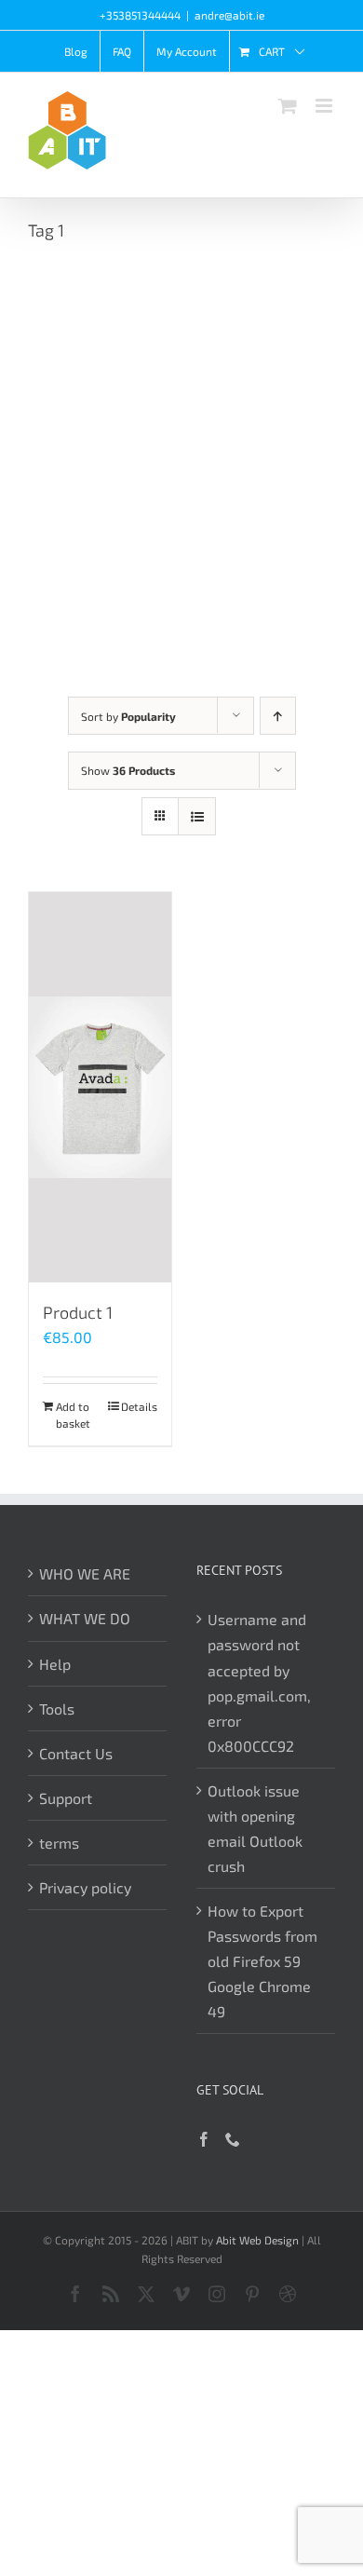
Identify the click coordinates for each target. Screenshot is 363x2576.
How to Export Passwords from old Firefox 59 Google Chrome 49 (262, 1961)
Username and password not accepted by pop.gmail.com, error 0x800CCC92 (259, 1682)
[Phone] (233, 2139)
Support (66, 1798)
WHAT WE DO (85, 1618)
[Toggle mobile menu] (325, 106)
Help (55, 1664)
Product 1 (78, 1312)
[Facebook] (204, 2139)
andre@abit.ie (229, 15)
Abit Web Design (257, 2240)
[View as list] (197, 816)
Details (139, 1406)
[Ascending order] (278, 716)
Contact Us (76, 1753)
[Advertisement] (181, 454)
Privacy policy (85, 1887)
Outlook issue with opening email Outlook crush (255, 1828)
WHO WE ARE (85, 1573)
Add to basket (73, 1415)
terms (59, 1843)
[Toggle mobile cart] (288, 106)
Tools (57, 1708)
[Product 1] (100, 1087)
